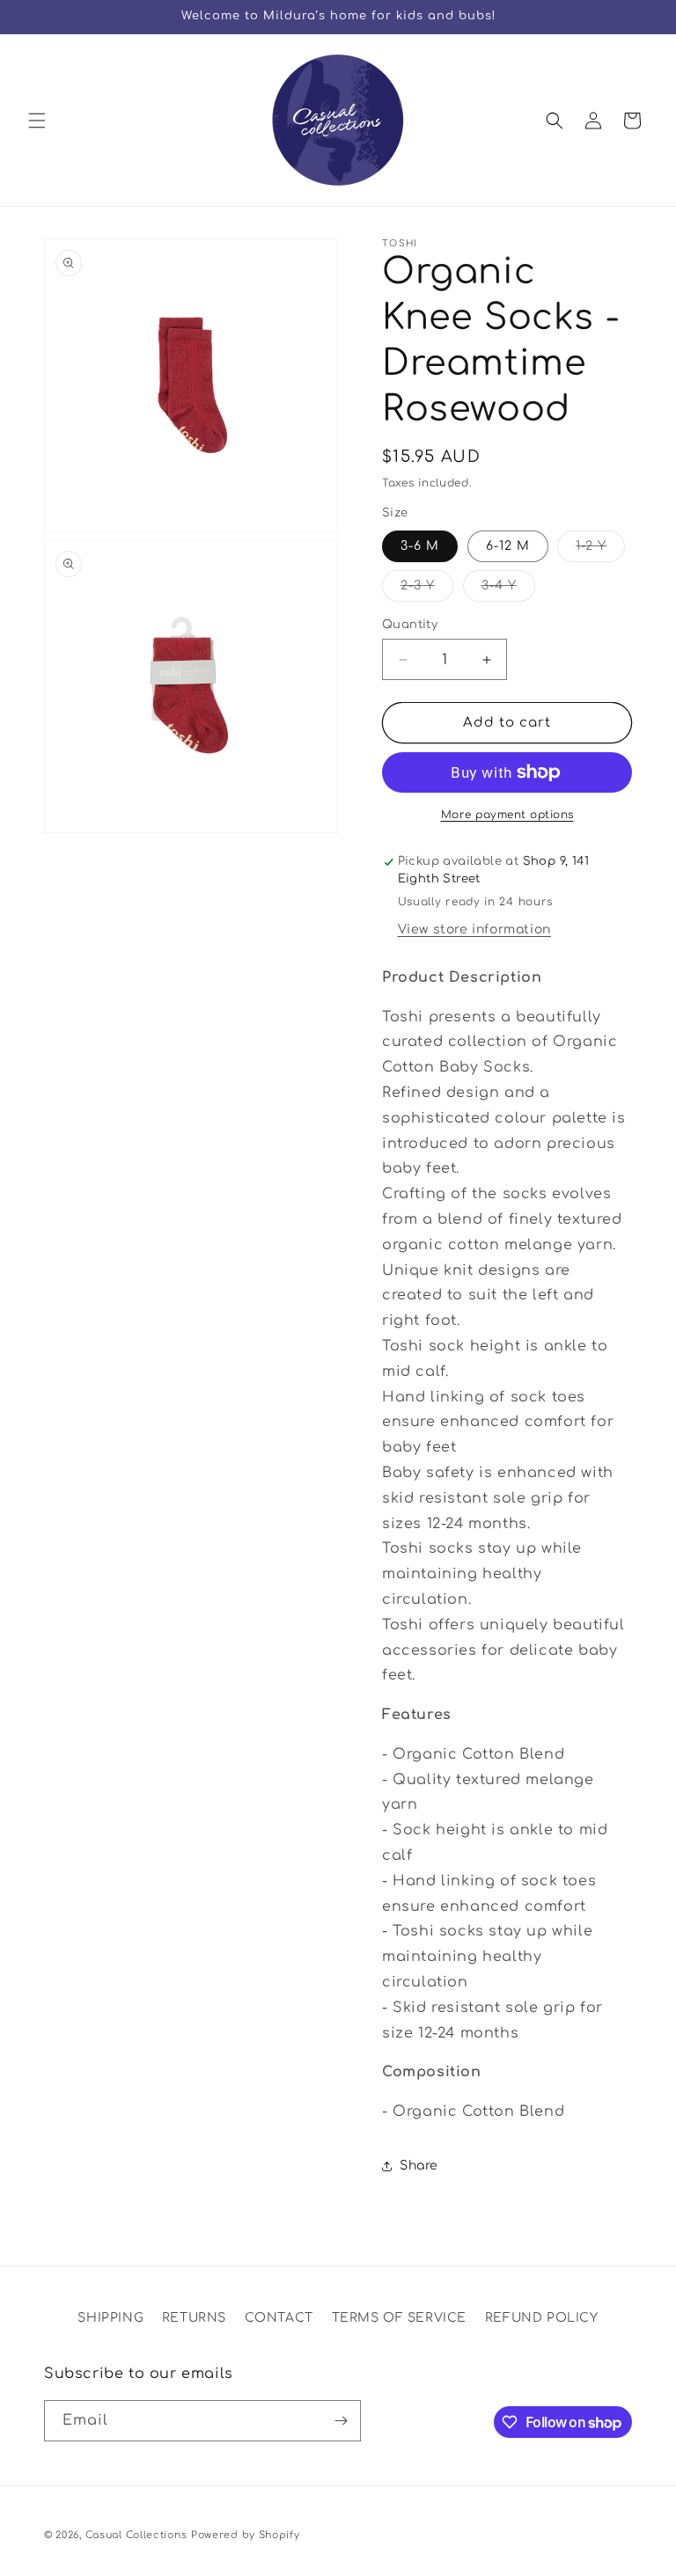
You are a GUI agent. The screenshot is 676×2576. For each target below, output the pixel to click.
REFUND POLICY (542, 2318)
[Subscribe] (341, 2421)
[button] (37, 121)
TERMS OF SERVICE (400, 2318)
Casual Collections (136, 2535)
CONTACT (279, 2318)
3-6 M (420, 546)
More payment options (507, 815)
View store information (474, 929)
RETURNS (194, 2318)
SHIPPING (110, 2318)
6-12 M (508, 546)
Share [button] (419, 2166)
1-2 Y (600, 550)
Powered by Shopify (246, 2535)
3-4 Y (508, 590)
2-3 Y (427, 590)
